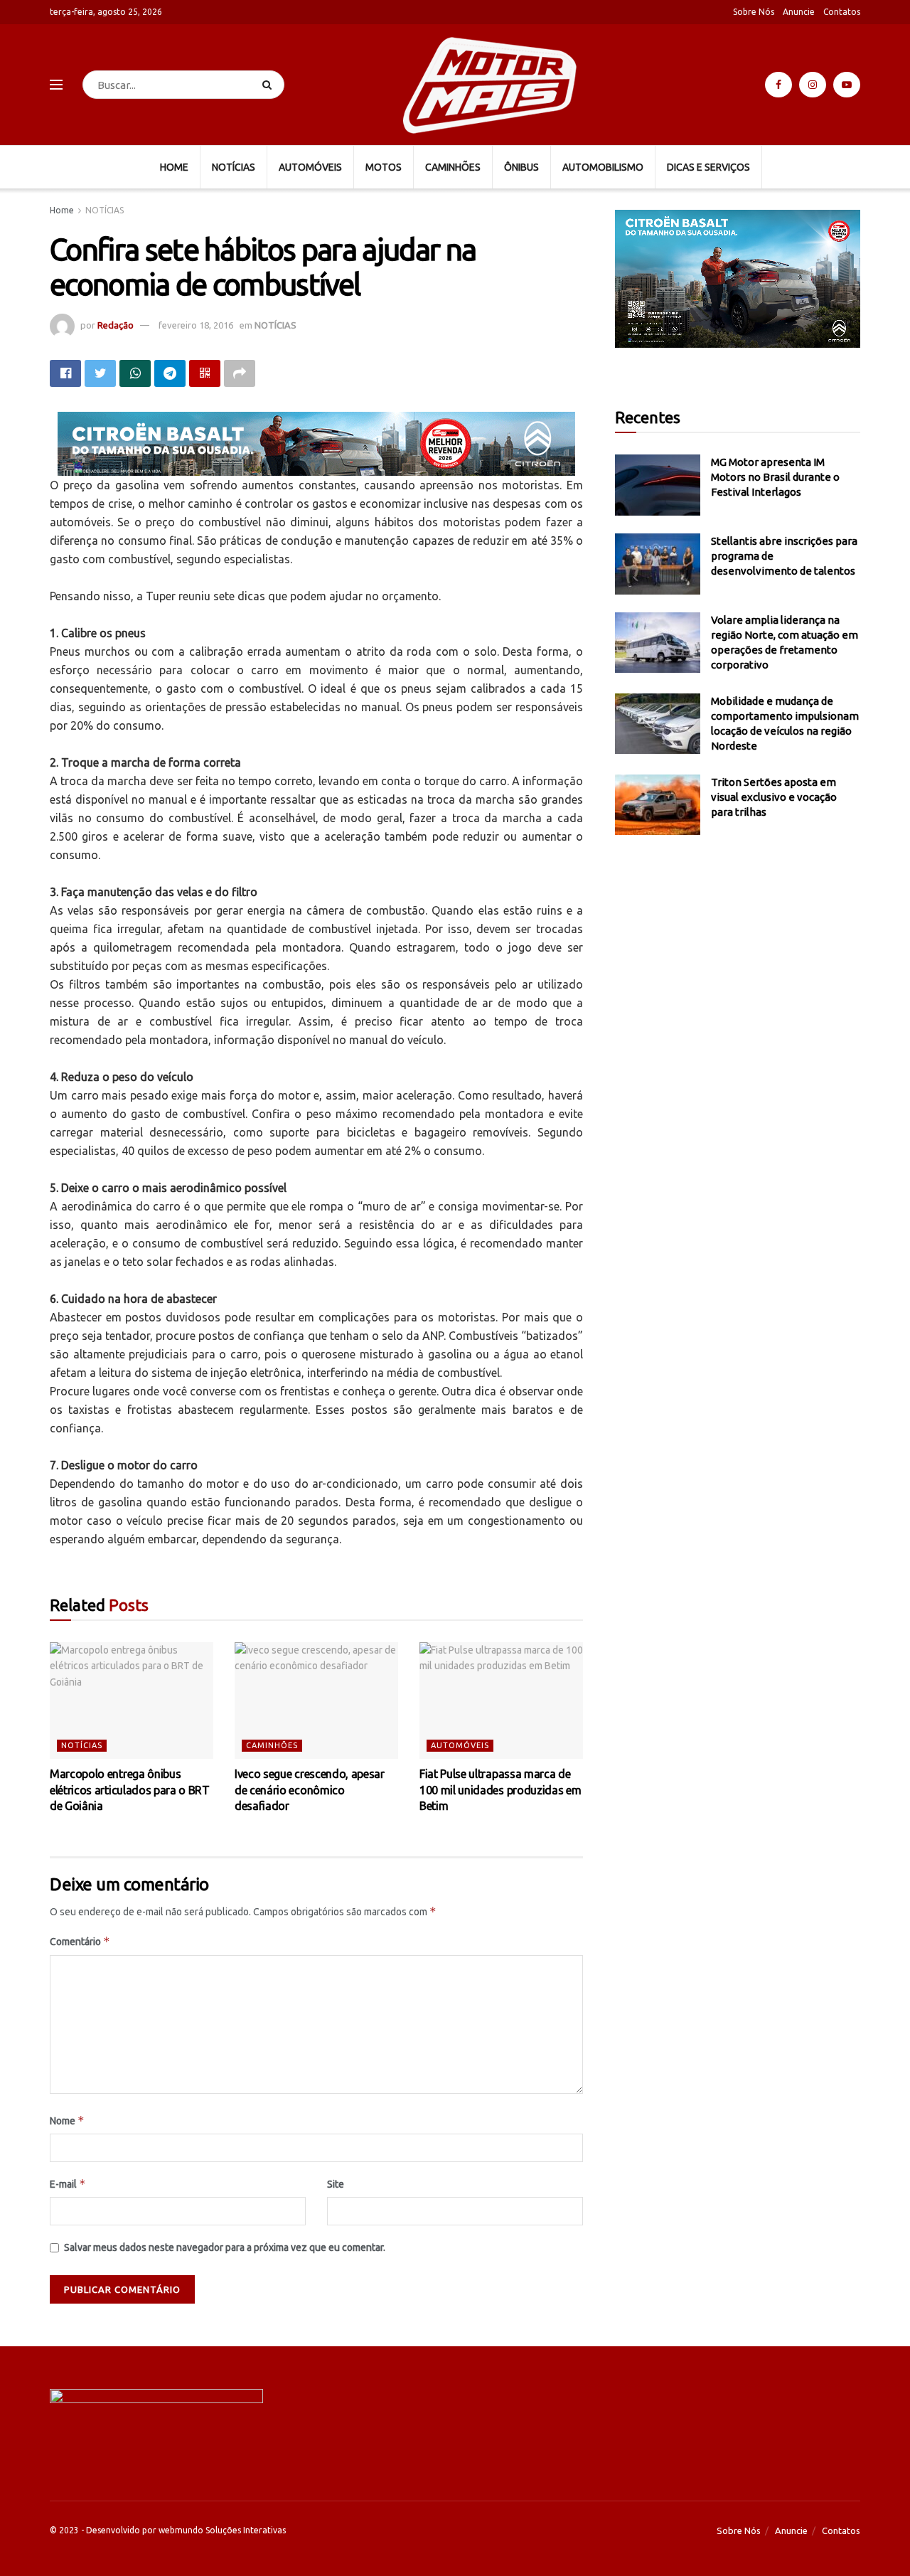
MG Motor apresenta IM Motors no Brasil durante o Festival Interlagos (775, 477)
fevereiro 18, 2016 (196, 325)
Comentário (80, 1941)
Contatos (842, 12)
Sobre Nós (754, 12)
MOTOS (384, 167)
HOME (174, 167)
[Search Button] (270, 85)
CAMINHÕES (453, 167)
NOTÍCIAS (234, 167)
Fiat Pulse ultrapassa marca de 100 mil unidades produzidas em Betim (500, 1790)
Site (336, 2184)
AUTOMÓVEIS (310, 167)
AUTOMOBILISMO (603, 167)
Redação (116, 325)
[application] (738, 279)
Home (62, 210)
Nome (67, 2120)
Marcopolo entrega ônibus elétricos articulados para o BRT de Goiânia (130, 1790)
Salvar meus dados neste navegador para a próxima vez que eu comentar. (225, 2247)
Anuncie (799, 12)
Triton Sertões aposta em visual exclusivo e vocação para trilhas (774, 797)
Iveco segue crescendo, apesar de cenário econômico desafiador (310, 1790)
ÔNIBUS (521, 167)
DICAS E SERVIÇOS (708, 167)
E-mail (68, 2184)
